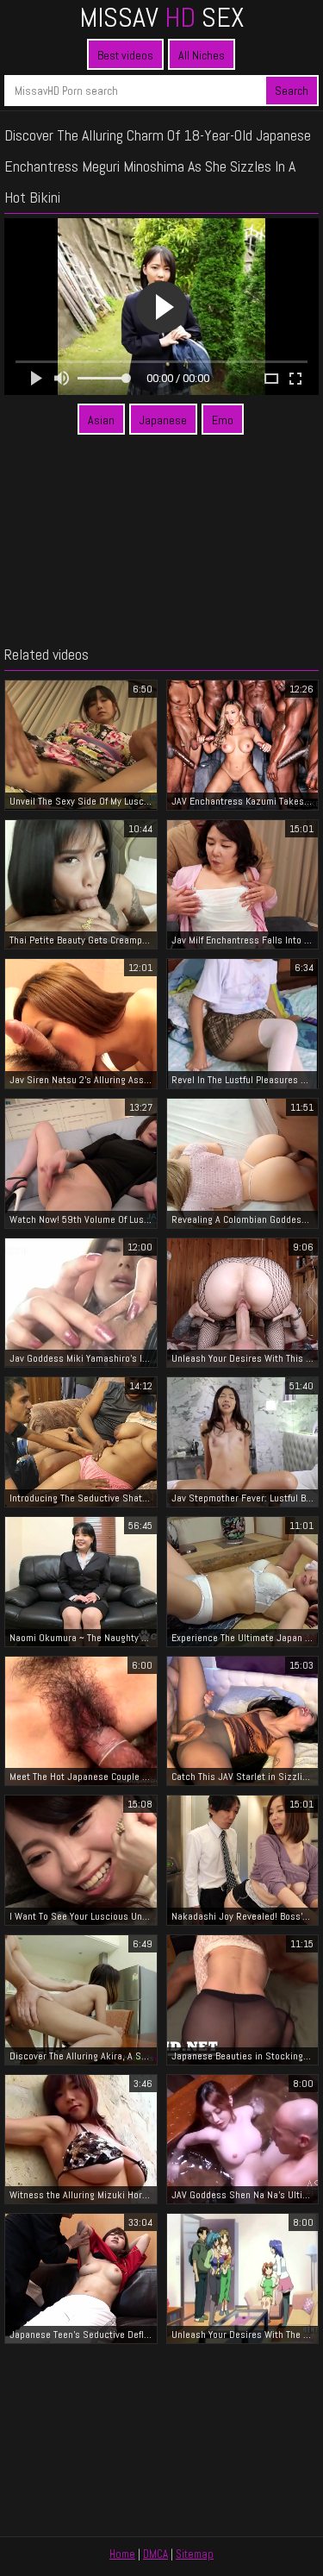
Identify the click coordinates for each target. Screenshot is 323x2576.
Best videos (125, 55)
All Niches (202, 55)
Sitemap (195, 2554)
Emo (223, 420)
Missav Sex (161, 17)
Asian (101, 420)
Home (122, 2554)
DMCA (155, 2554)
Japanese (163, 420)
